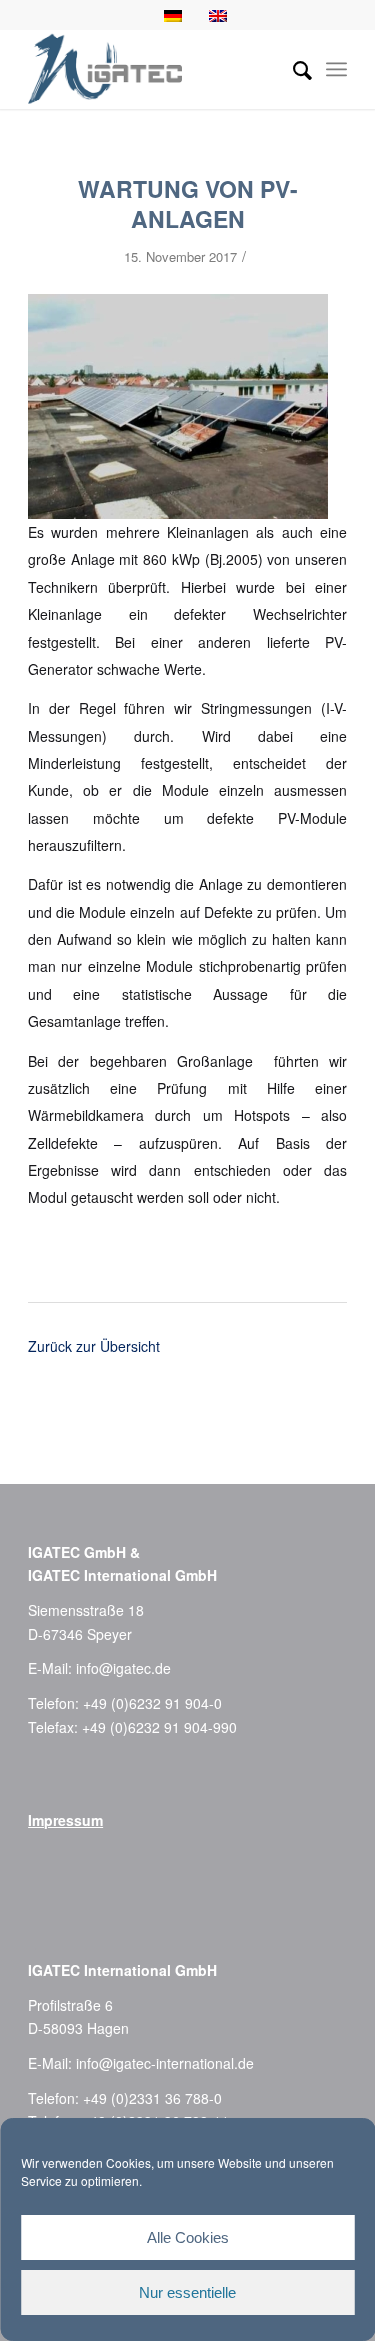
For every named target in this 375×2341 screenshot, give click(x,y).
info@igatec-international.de (165, 2063)
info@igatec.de (123, 1668)
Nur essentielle (187, 2292)
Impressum (65, 1820)
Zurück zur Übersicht (94, 1346)
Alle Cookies (188, 2237)
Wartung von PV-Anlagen (188, 203)
